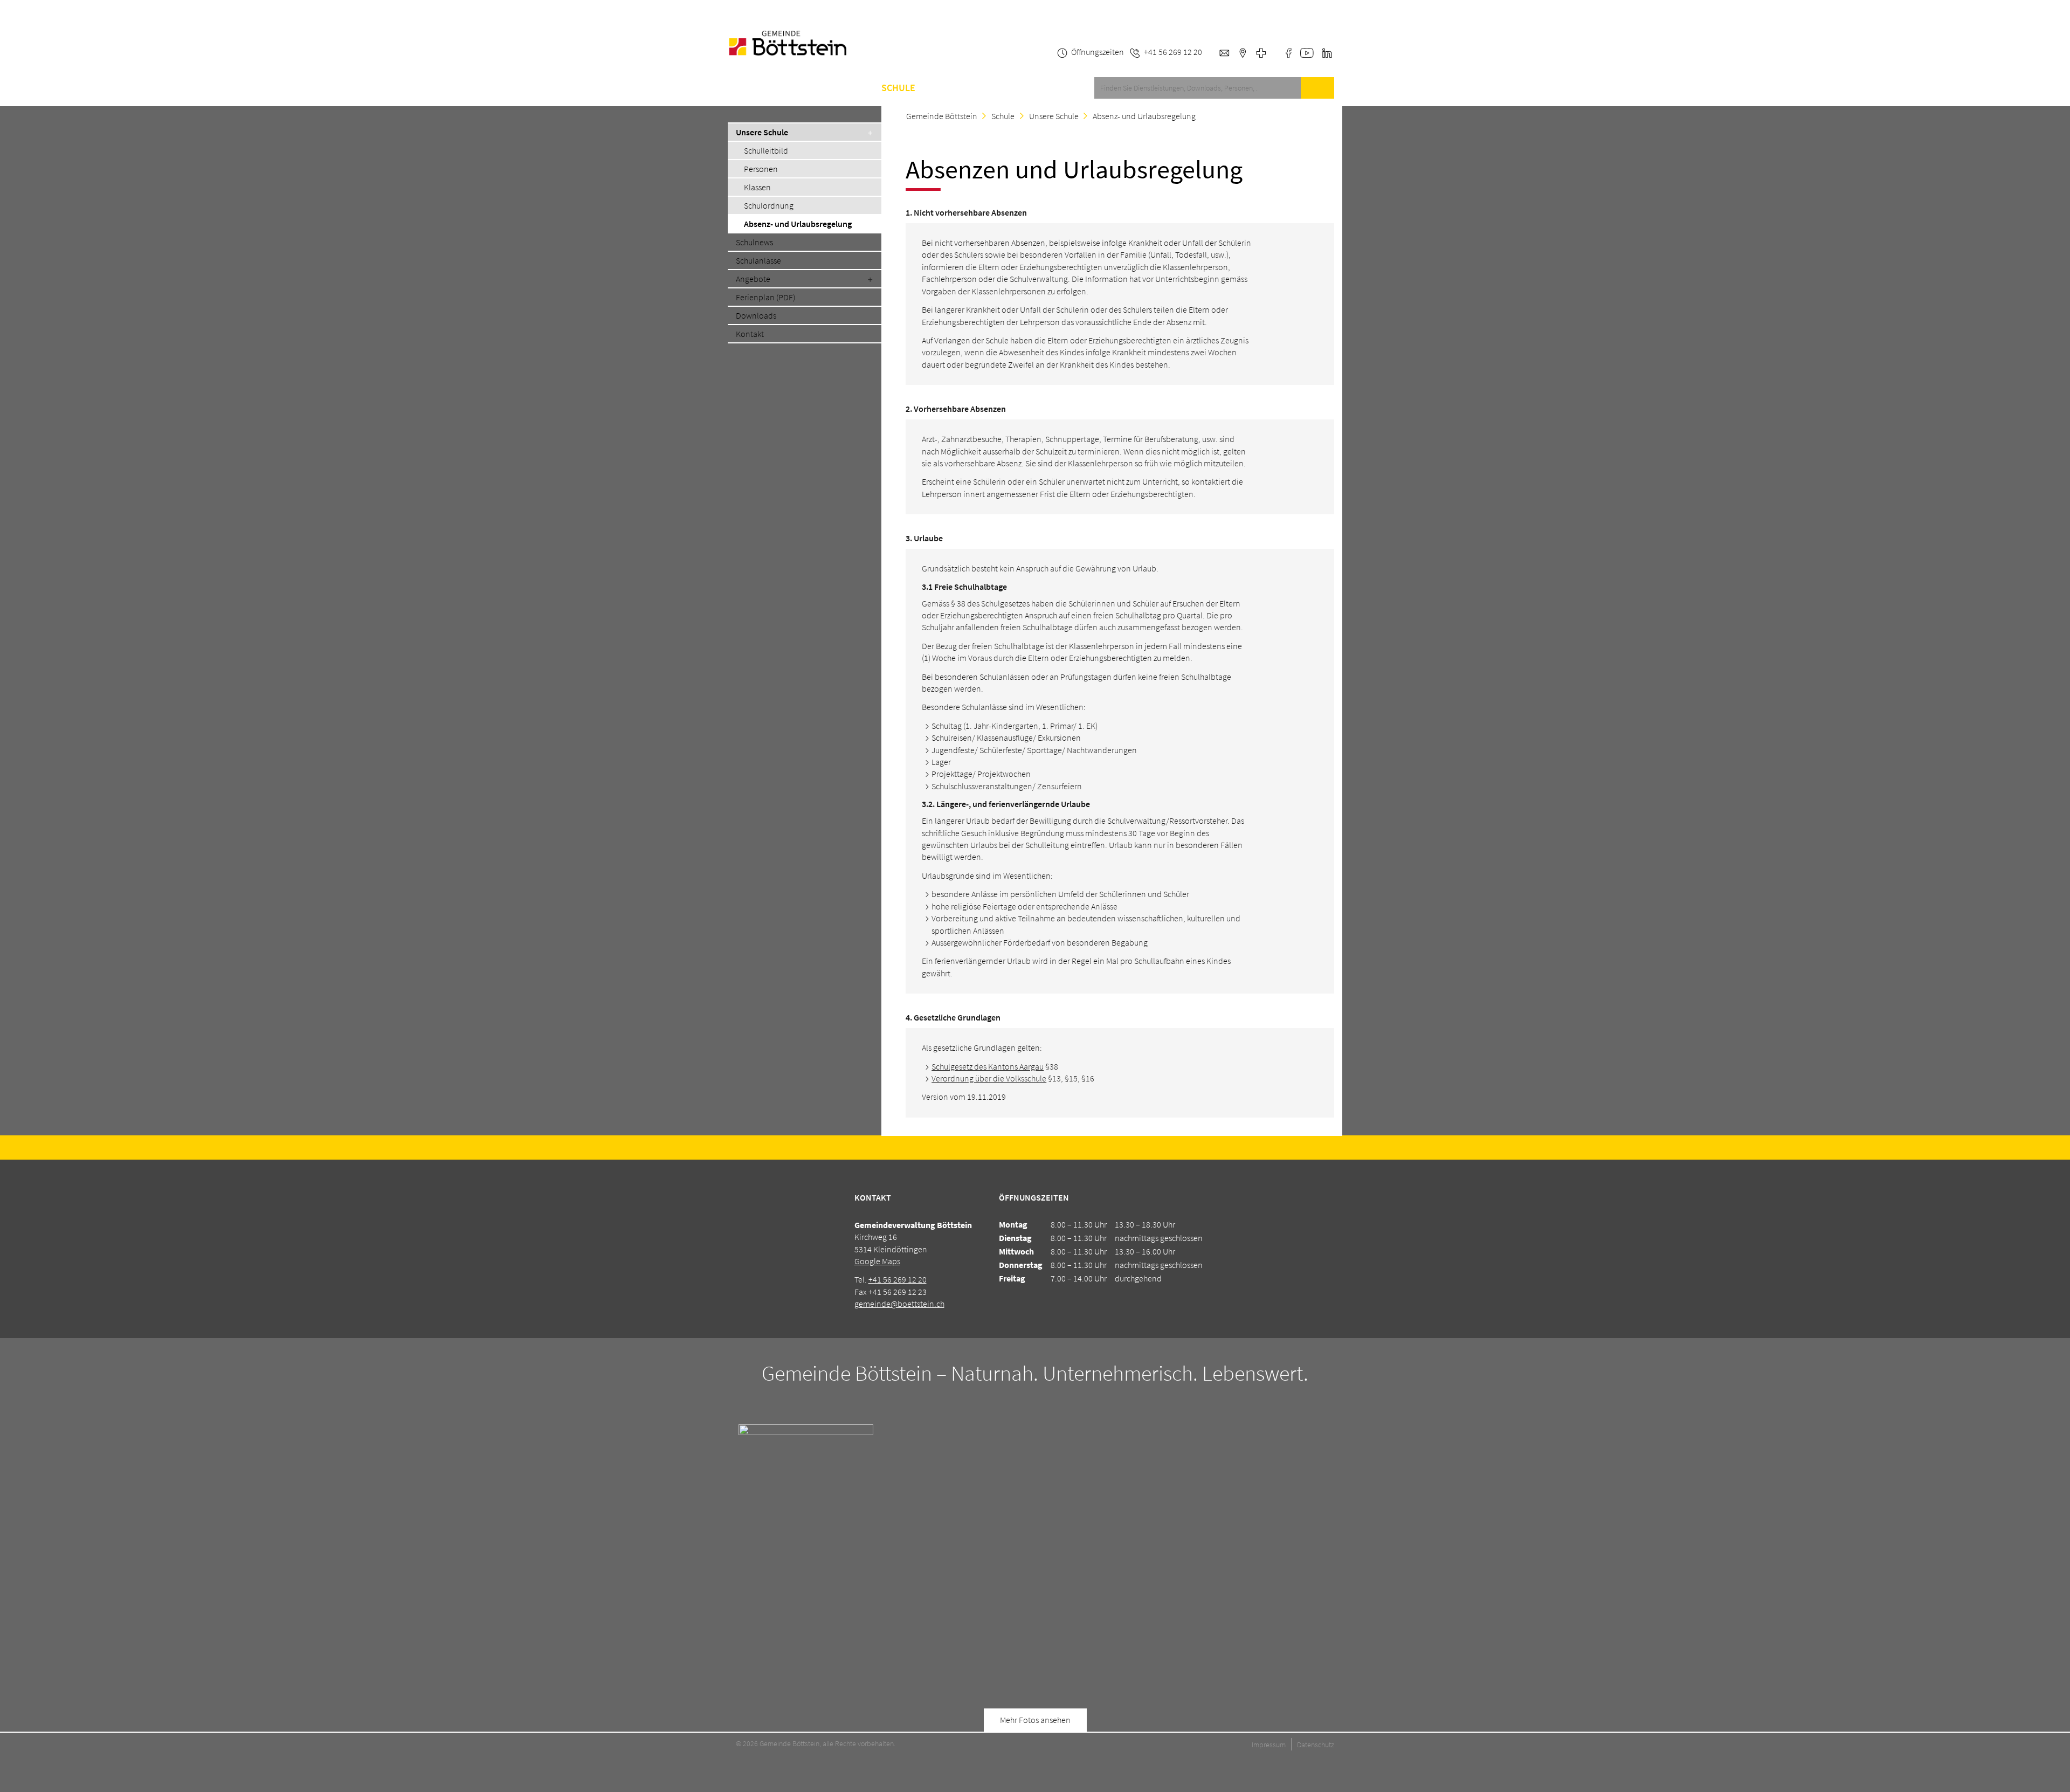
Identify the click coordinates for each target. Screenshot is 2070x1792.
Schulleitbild (766, 150)
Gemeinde (843, 88)
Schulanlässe (758, 260)
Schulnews (754, 242)
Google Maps (877, 1261)
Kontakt (982, 88)
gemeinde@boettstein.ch (899, 1304)
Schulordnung (769, 205)
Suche (1317, 88)
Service (787, 88)
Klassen (757, 187)
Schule (898, 88)
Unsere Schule (762, 132)
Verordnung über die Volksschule (989, 1078)
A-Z (939, 88)
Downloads (756, 315)
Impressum (1269, 1745)
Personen (761, 169)
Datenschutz (1316, 1745)
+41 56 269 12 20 (898, 1279)
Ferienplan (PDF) (765, 297)
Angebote (753, 279)
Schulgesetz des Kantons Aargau (988, 1066)
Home (740, 88)
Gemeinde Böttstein (942, 116)
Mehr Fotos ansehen (1035, 1720)
